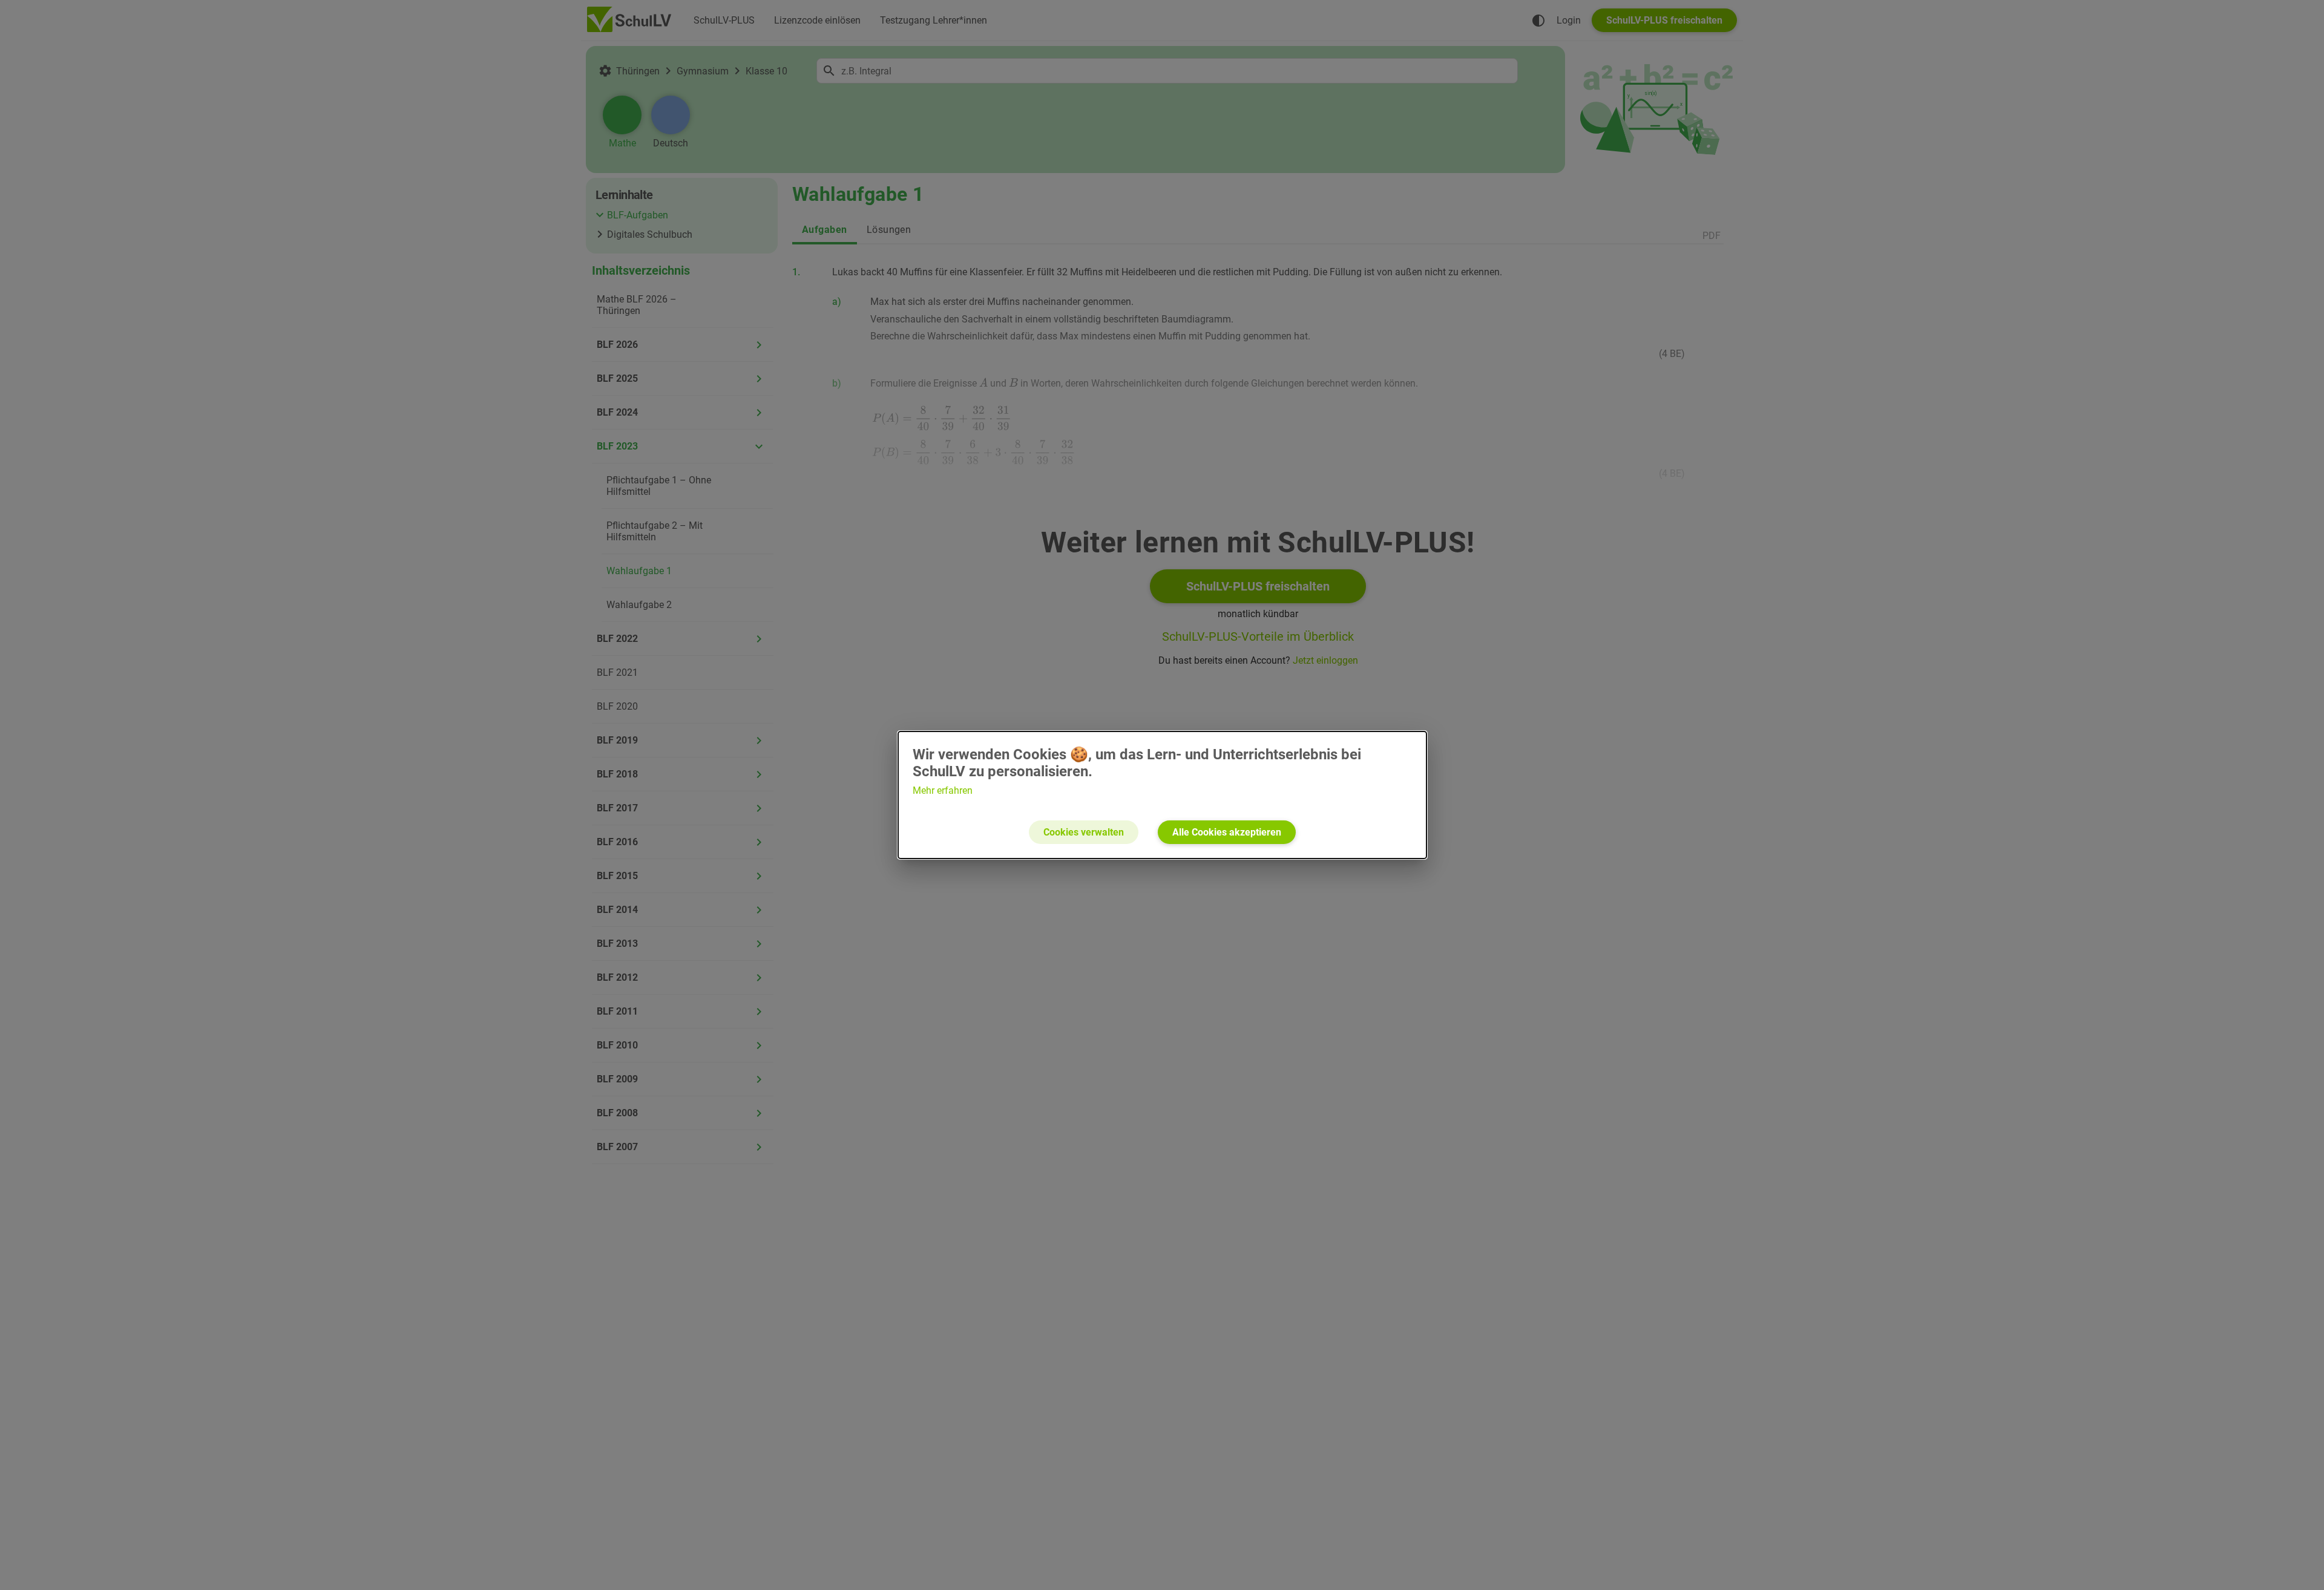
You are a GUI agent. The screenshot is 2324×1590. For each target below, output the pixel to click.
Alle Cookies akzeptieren (1227, 832)
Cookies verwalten (1084, 832)
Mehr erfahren (943, 790)
